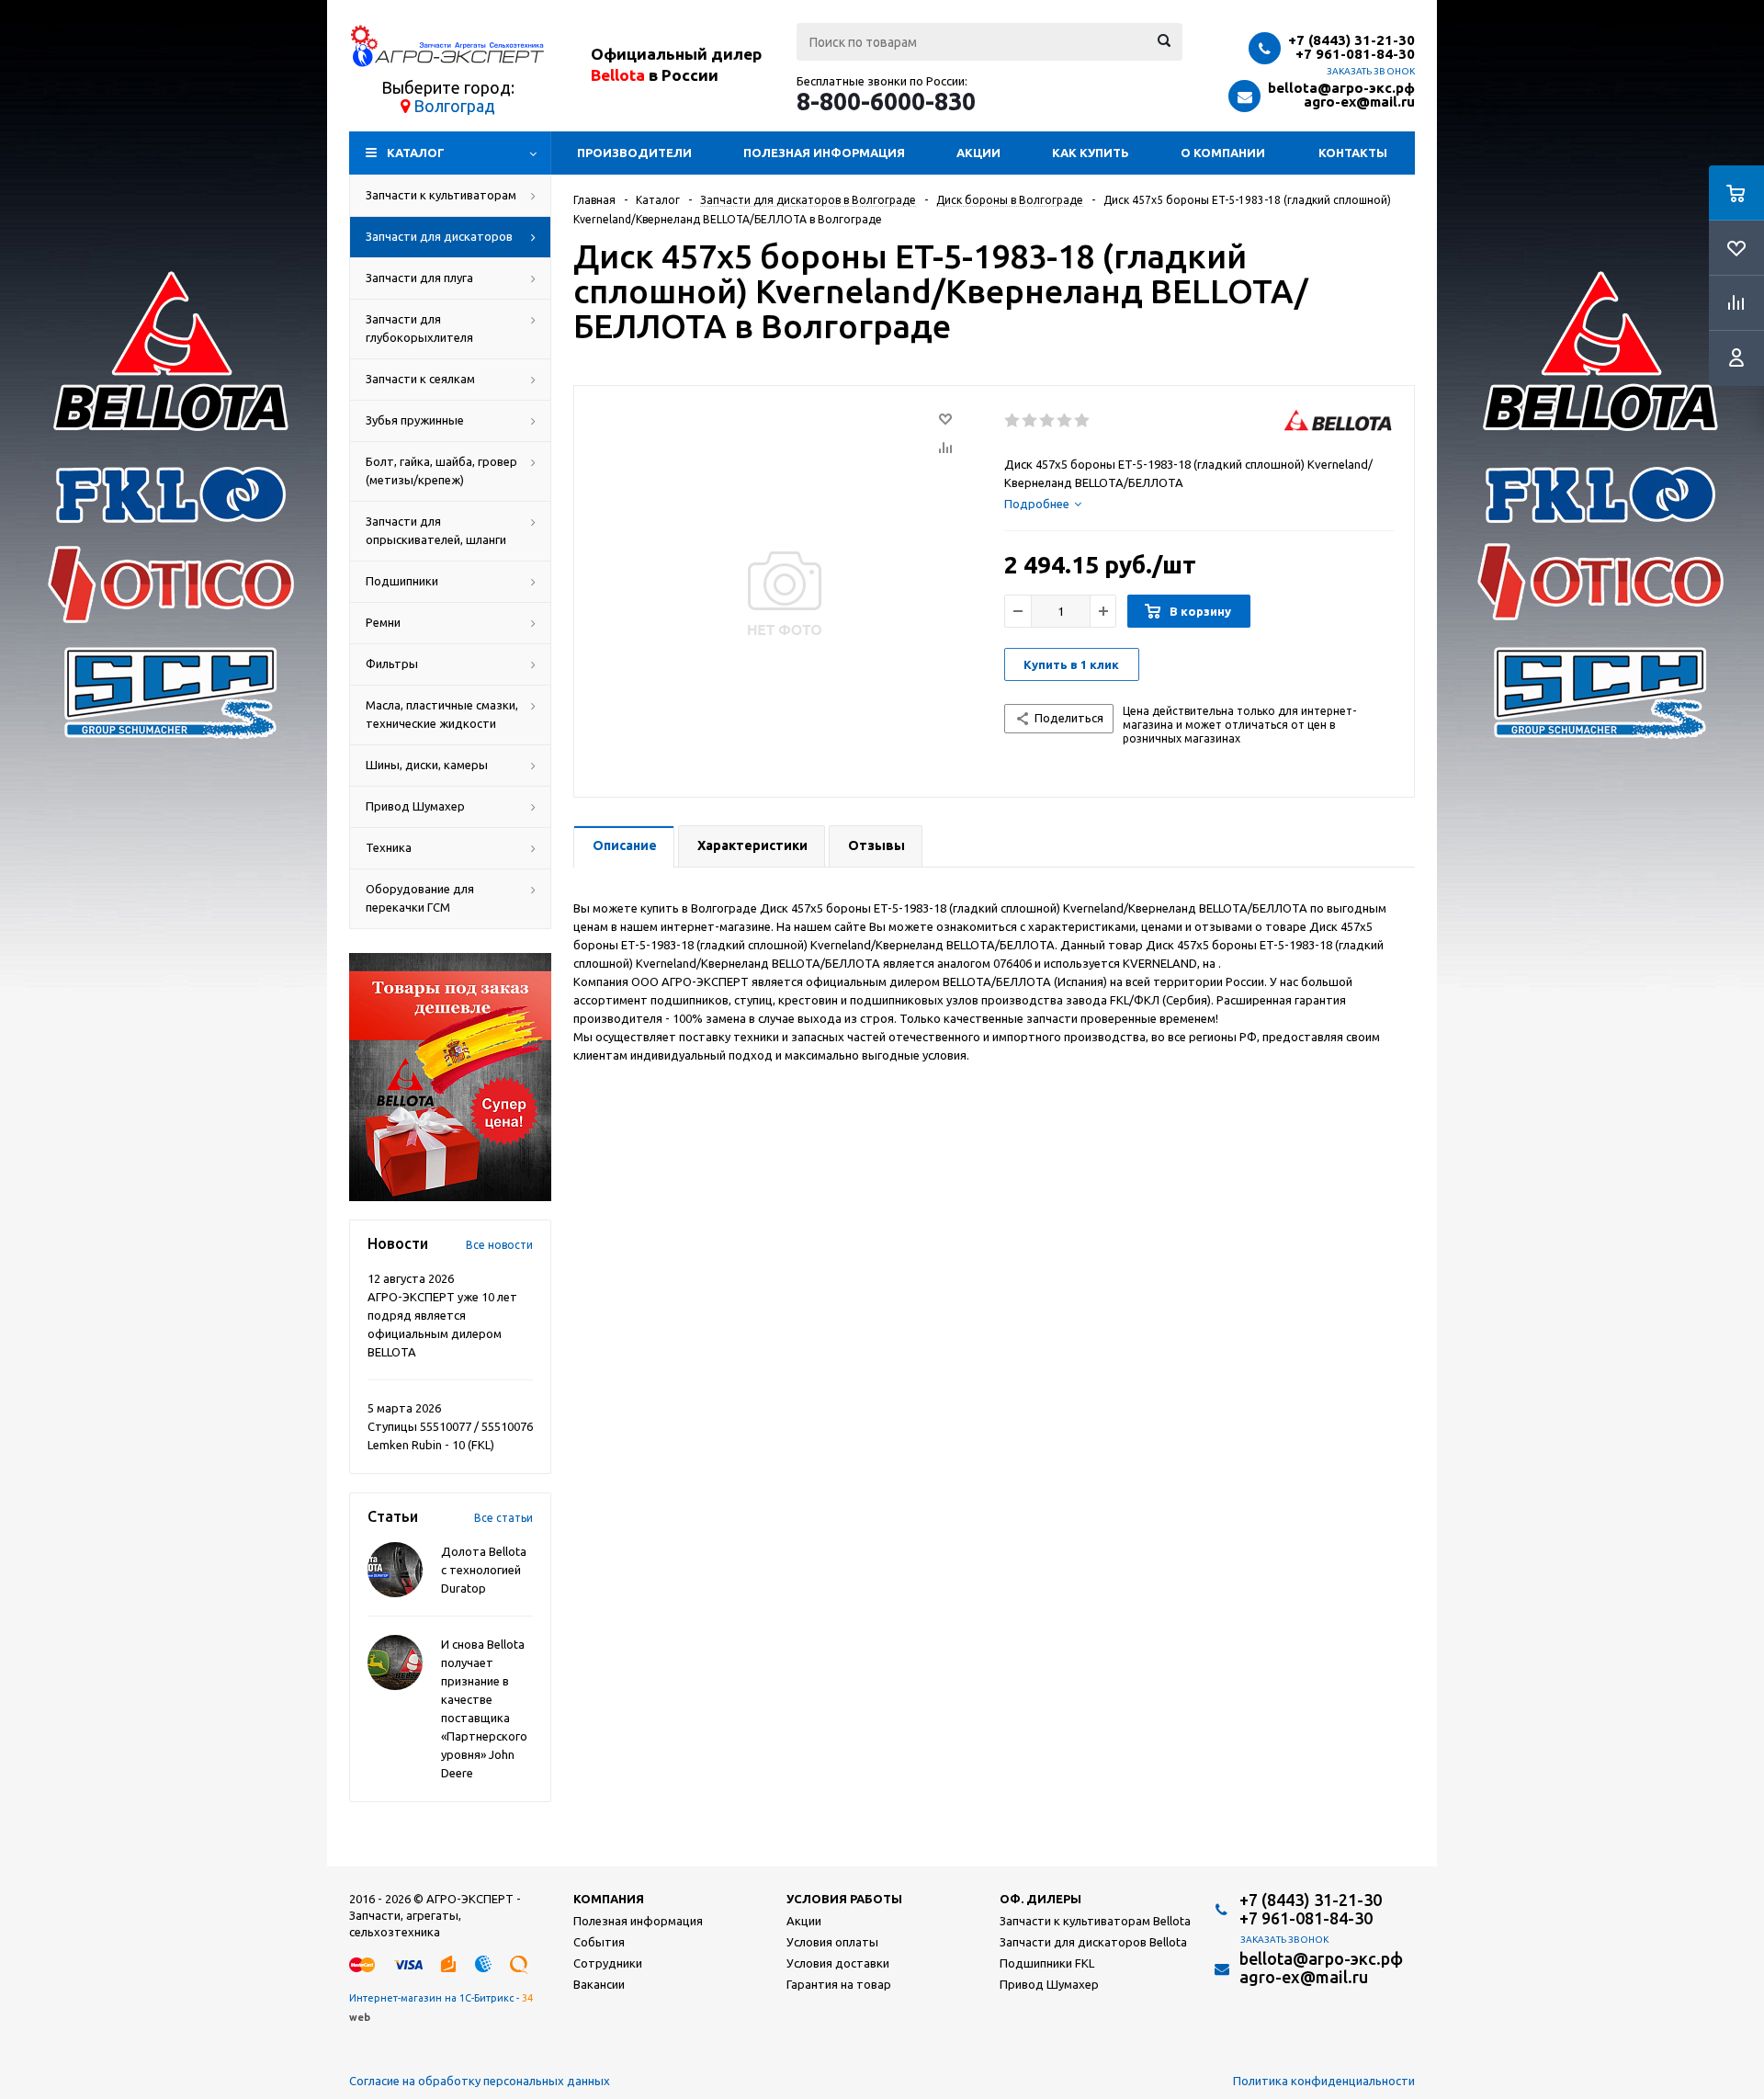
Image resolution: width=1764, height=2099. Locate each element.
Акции (978, 153)
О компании (1223, 153)
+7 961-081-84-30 (1355, 54)
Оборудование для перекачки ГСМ (420, 898)
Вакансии (599, 1984)
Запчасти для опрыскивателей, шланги (436, 530)
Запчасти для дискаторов (439, 236)
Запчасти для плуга (419, 278)
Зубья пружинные (415, 420)
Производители (634, 153)
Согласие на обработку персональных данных (480, 2081)
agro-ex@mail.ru (1359, 102)
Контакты (1353, 153)
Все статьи (503, 1518)
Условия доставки (838, 1963)
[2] (1030, 421)
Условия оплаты (832, 1942)
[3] (1048, 421)
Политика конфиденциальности (1324, 2081)
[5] (1083, 421)
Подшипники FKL (1047, 1963)
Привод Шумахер (415, 806)
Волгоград (454, 106)
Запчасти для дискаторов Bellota (1093, 1942)
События (599, 1942)
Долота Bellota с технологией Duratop (484, 1570)
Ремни (383, 622)
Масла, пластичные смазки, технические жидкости (442, 714)
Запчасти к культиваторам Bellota (1095, 1921)
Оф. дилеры (1040, 1899)
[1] (1013, 421)
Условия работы (844, 1899)
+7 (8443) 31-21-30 (1351, 40)
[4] (1065, 421)
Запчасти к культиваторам (441, 195)
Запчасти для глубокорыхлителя (419, 328)
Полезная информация (824, 153)
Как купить (1091, 153)
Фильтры (392, 664)
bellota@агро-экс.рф (1341, 88)
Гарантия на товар (839, 1984)
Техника (389, 847)
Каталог (416, 153)
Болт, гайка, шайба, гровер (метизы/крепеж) (441, 471)
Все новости (499, 1245)
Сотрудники (608, 1963)
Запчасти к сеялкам (420, 379)
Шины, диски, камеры (427, 765)
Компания (609, 1899)
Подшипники (402, 581)
